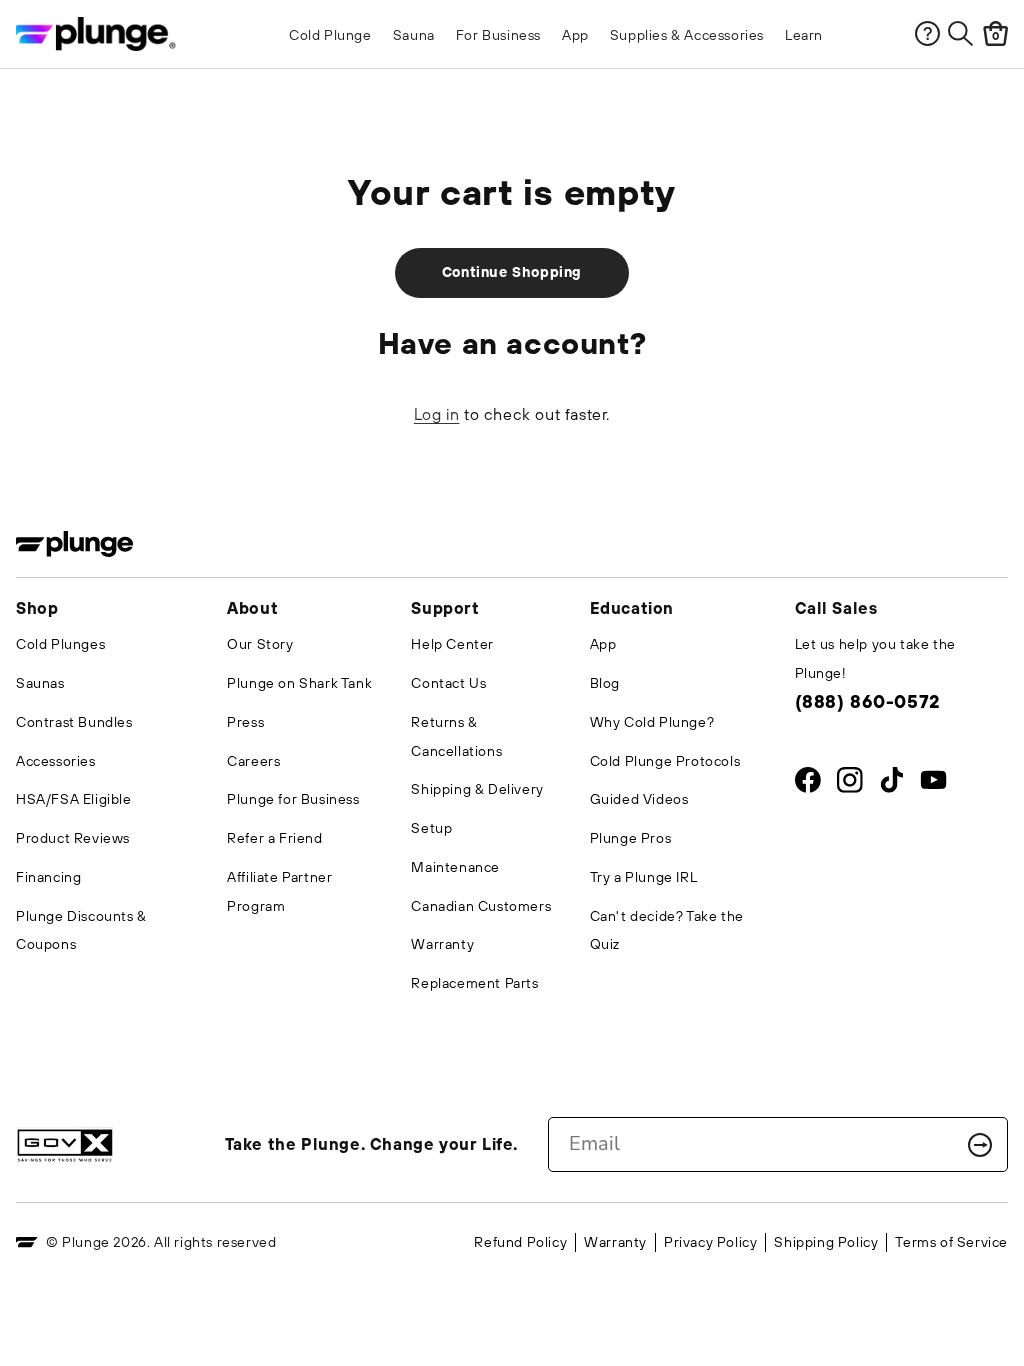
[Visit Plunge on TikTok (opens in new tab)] (891, 784)
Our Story (260, 644)
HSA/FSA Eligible (74, 799)
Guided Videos (639, 799)
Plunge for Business (293, 799)
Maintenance (455, 867)
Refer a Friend (274, 838)
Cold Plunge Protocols (665, 761)
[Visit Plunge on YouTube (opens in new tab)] (933, 784)
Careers (253, 761)
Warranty (442, 944)
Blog (605, 683)
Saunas (40, 683)
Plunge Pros (631, 838)
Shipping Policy (826, 1242)
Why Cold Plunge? (652, 722)
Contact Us (448, 683)
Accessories (56, 761)
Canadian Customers (481, 906)
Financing (48, 877)
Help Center (452, 644)
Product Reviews (73, 838)
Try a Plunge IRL (644, 877)
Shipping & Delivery (477, 789)
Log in (437, 414)
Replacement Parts (474, 983)
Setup (431, 828)
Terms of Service (951, 1242)
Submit (980, 1145)
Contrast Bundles (74, 722)
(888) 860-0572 (867, 701)
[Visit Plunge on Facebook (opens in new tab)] (808, 784)
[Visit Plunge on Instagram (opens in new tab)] (849, 784)
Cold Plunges (60, 644)
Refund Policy (520, 1242)
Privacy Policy (710, 1242)
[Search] (960, 33)
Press (245, 722)
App (603, 644)
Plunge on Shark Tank (299, 683)
